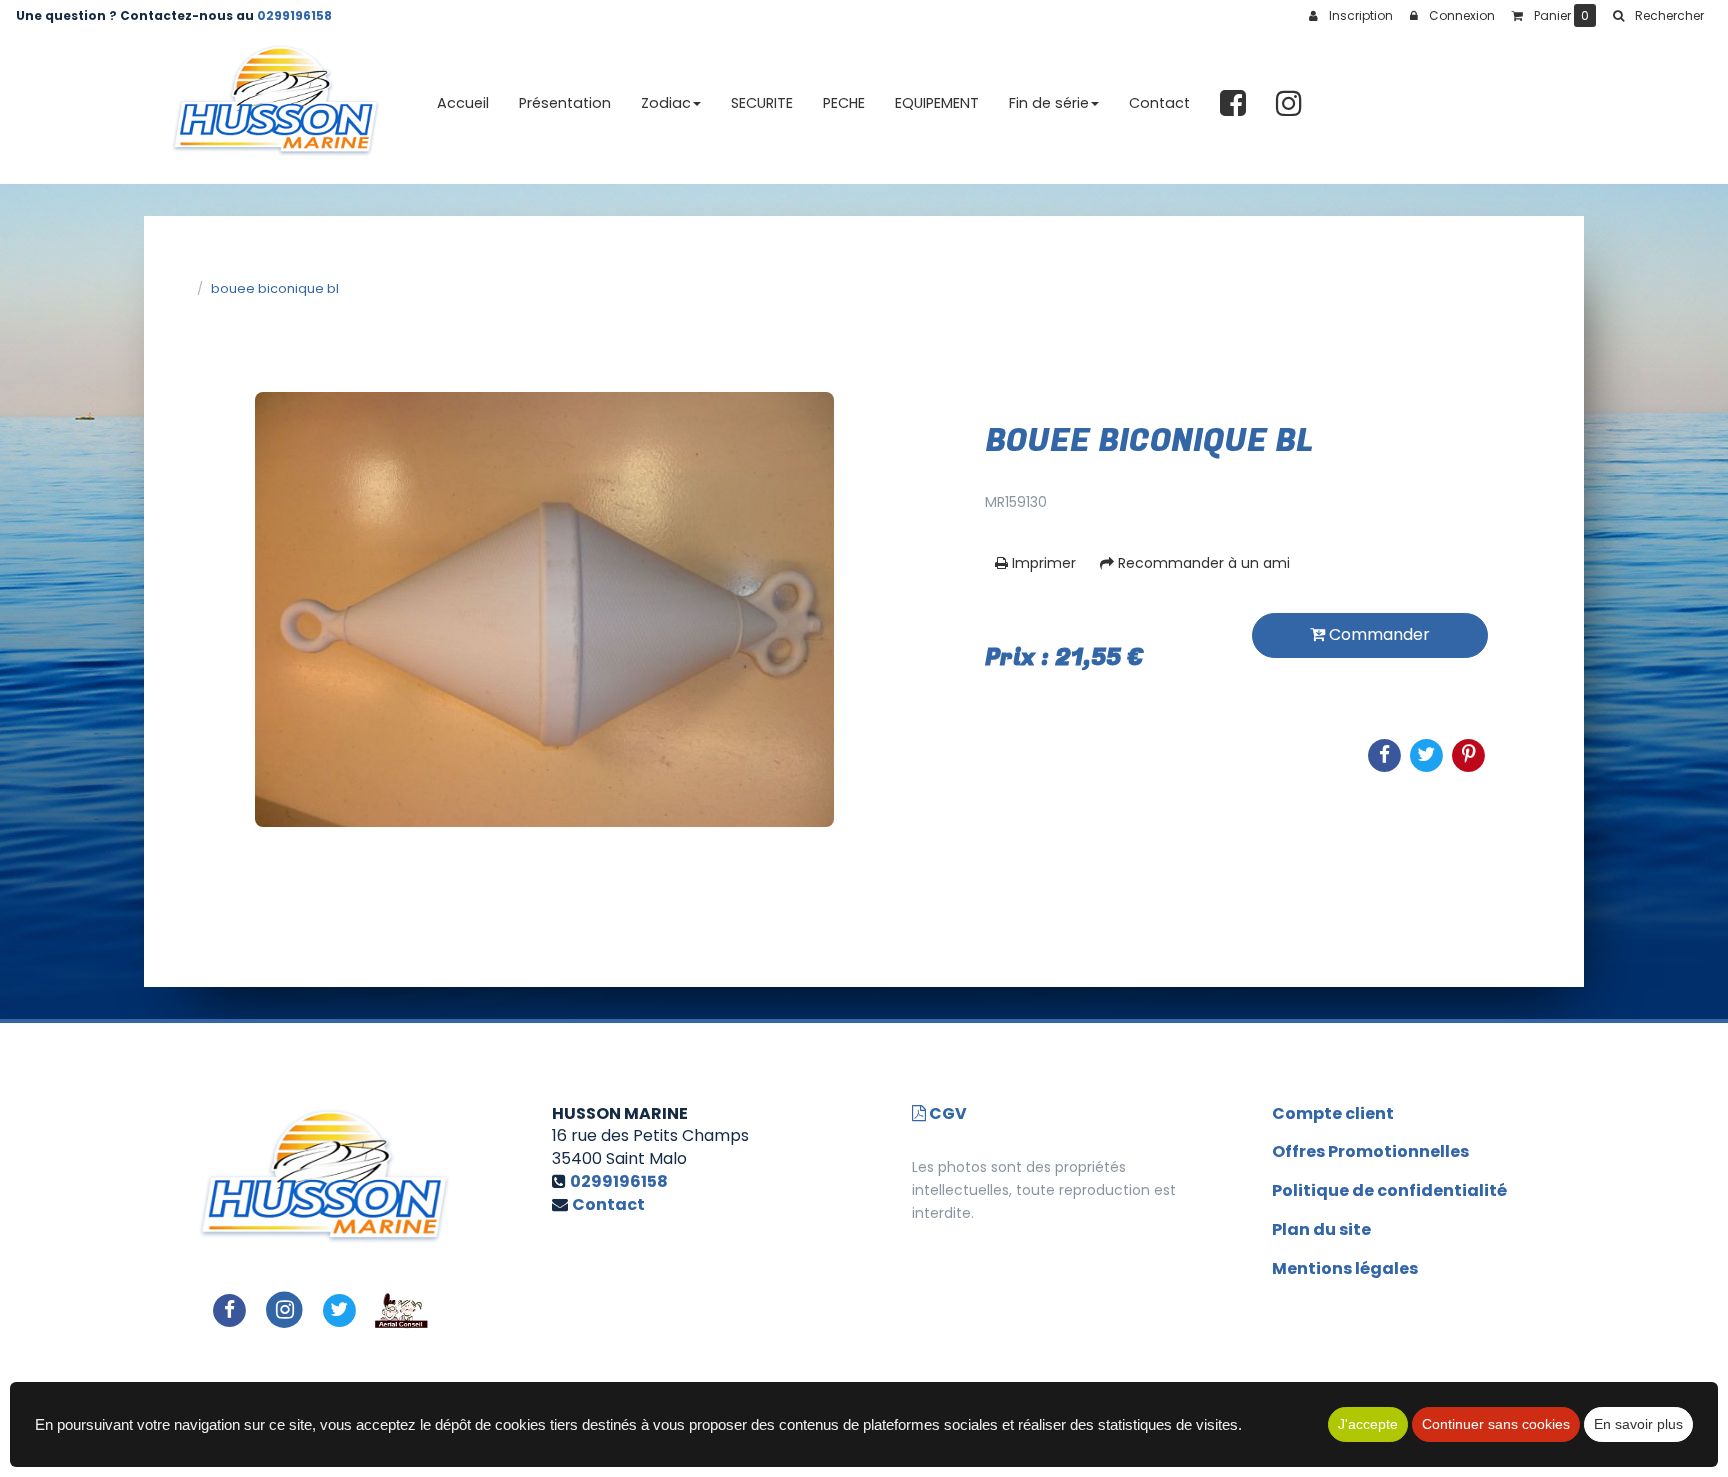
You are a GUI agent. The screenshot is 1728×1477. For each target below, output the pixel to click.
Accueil (463, 103)
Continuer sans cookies (1496, 1424)
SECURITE (762, 103)
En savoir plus (1638, 1424)
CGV (946, 1113)
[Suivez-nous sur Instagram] (284, 1309)
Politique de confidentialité (1389, 1190)
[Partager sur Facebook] (230, 1309)
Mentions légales (1345, 1268)
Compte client (1333, 1113)
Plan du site (1321, 1229)
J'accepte (1368, 1424)
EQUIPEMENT (937, 103)
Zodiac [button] (666, 103)
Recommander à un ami (1202, 563)
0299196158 (294, 15)
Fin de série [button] (1049, 103)
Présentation (565, 103)
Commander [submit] (1377, 634)
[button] (1658, 16)
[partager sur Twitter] (339, 1309)
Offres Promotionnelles (1370, 1151)
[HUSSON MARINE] (275, 104)
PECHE (844, 103)
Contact (1159, 103)
